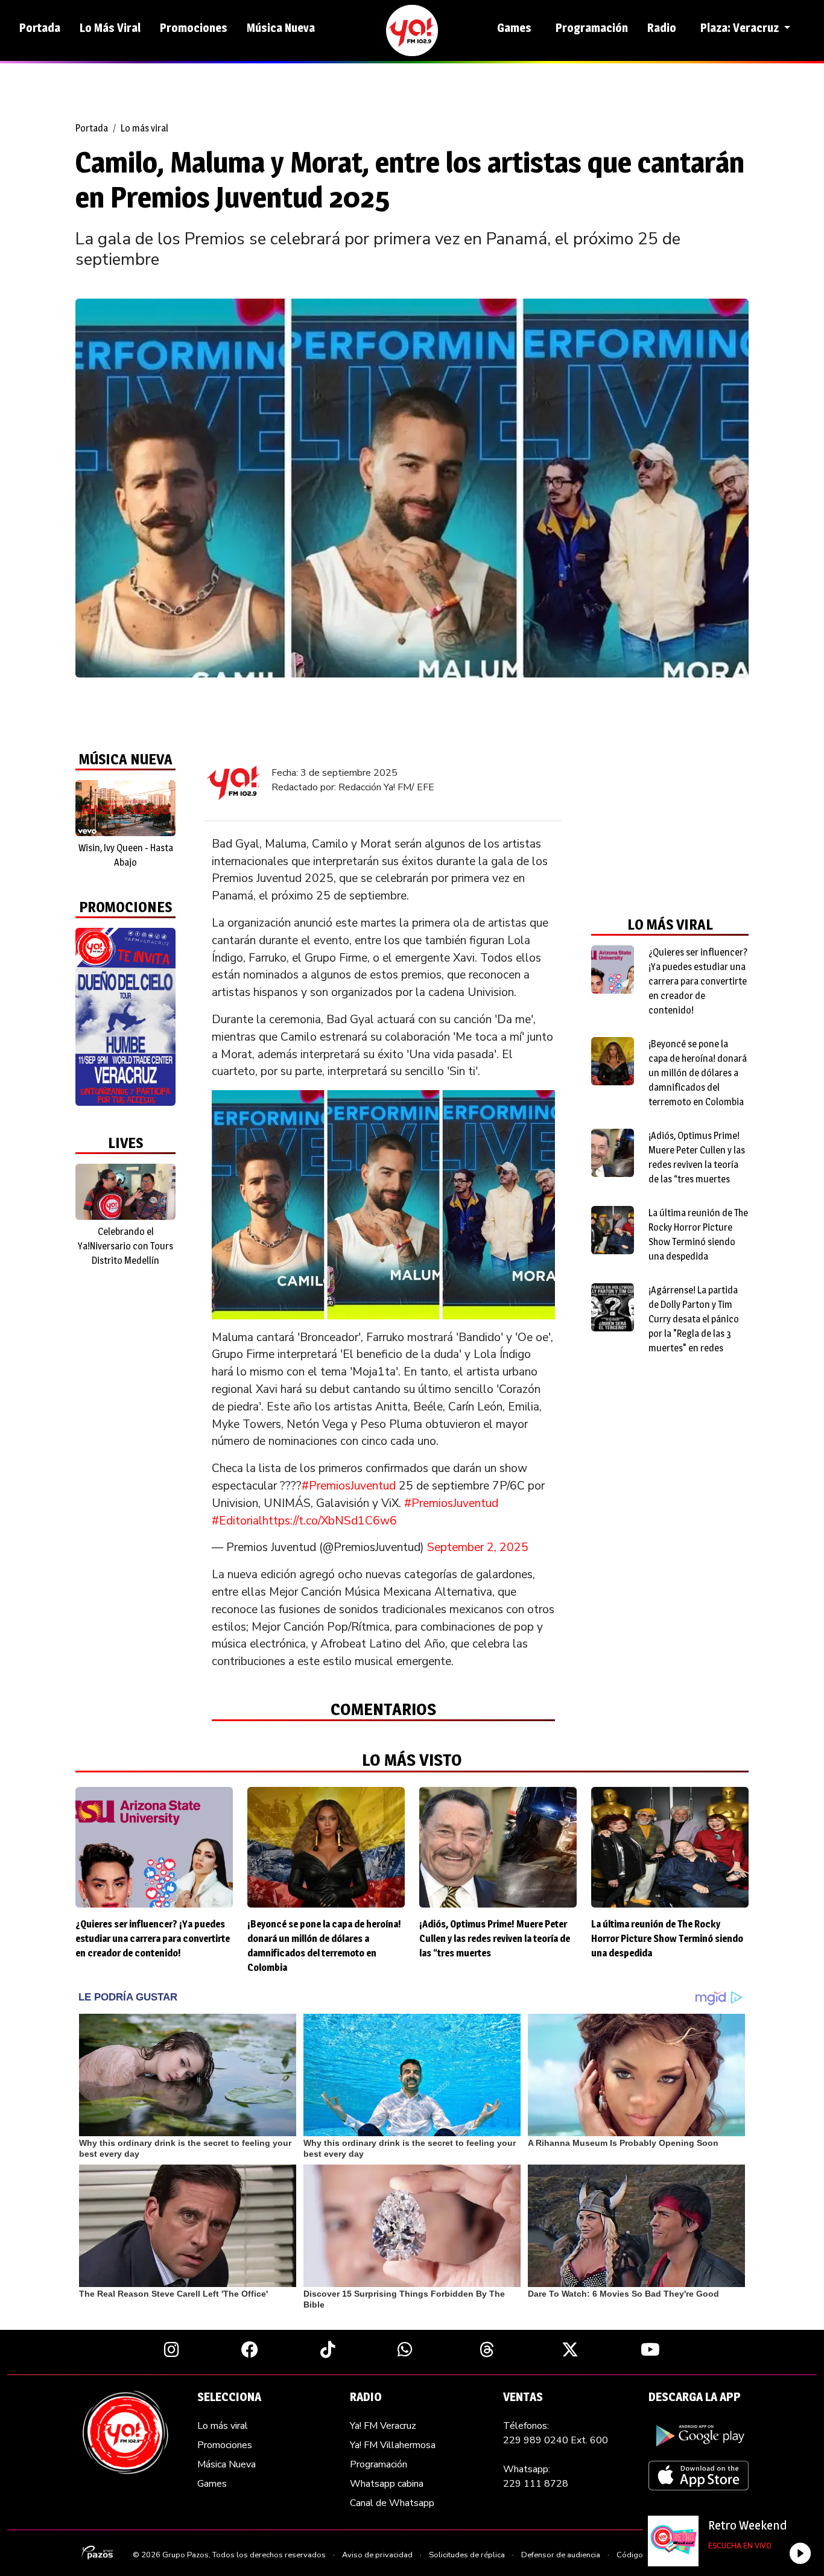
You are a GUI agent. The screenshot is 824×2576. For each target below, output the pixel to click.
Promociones (194, 28)
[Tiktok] (328, 2349)
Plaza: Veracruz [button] (741, 28)
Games (514, 28)
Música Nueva (281, 28)
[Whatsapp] (405, 2349)
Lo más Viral (110, 28)
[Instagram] (172, 2349)
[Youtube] (650, 2349)
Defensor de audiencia (561, 2555)
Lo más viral (144, 128)
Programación (592, 28)
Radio (662, 28)
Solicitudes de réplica (467, 2555)
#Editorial (237, 1521)
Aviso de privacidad (377, 2555)
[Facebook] (250, 2349)
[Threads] (487, 2349)
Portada (40, 28)
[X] (570, 2349)
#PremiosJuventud (349, 1486)
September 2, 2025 (478, 1547)
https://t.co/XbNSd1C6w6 (330, 1521)
